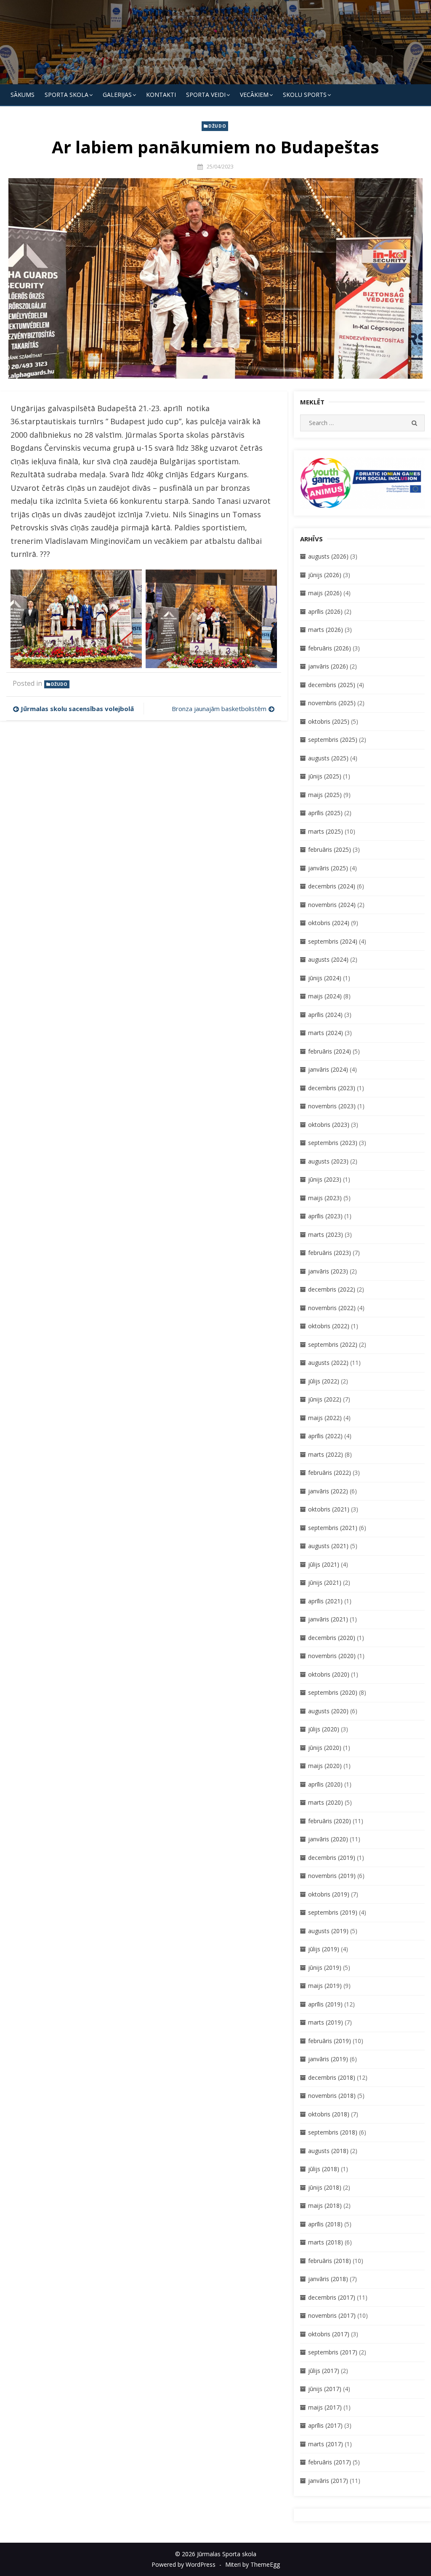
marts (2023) (326, 1235)
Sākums (23, 95)
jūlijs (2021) (324, 1564)
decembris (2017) (332, 2297)
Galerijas (117, 95)
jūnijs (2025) (325, 776)
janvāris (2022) (328, 1491)
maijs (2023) (325, 1198)
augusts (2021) (328, 1546)
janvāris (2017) (328, 2481)
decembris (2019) (332, 1858)
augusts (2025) (328, 758)
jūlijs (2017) (324, 2371)
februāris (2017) (330, 2462)
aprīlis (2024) (325, 1015)
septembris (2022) (333, 1344)
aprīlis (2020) (325, 1784)
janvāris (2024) (328, 1069)
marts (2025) (326, 831)
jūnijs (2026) (325, 575)
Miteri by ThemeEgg (253, 2564)
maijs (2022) (325, 1418)
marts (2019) (326, 2022)
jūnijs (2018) (325, 2187)
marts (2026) (326, 630)
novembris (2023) (332, 1106)
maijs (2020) (325, 1766)
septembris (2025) (333, 740)
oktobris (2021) (329, 1509)
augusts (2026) (328, 556)
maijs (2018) (325, 2206)
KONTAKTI (161, 95)
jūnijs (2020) (325, 1748)
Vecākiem (254, 95)
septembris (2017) (333, 2352)
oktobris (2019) (329, 1894)
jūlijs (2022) (324, 1381)
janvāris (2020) (328, 1839)
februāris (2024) (330, 1051)
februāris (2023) (330, 1253)
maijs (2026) (325, 593)
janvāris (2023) (328, 1271)
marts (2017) (326, 2444)
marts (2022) (326, 1454)
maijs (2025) (325, 795)
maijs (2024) (325, 996)
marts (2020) (326, 1802)
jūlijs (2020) (324, 1729)
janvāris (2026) (328, 666)
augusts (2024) (328, 959)
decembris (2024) (332, 886)
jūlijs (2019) (324, 1949)
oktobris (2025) (329, 721)
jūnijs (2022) (325, 1399)
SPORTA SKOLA (67, 95)
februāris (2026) (330, 648)
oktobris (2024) (329, 923)
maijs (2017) (325, 2407)
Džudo (217, 126)
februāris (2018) (330, 2261)
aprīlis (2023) (325, 1216)
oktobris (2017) (329, 2334)
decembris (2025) (332, 685)
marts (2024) (326, 1033)
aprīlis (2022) (325, 1436)
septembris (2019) (333, 1912)
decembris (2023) (332, 1088)
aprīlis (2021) (325, 1601)
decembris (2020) (332, 1638)
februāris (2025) (330, 849)
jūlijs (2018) (324, 2169)
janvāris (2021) (328, 1619)
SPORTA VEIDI (206, 95)
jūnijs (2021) (325, 1582)
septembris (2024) (333, 941)
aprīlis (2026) (325, 611)
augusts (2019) (328, 1931)
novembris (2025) (332, 703)
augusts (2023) (328, 1161)
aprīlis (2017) (325, 2425)
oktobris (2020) (329, 1674)
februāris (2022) (330, 1473)
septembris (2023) (333, 1143)
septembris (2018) (333, 2132)
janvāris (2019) (328, 2059)
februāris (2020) (330, 1821)
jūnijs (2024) (325, 978)
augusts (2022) (328, 1363)
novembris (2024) (332, 905)
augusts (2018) (328, 2151)
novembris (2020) (332, 1656)
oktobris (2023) (329, 1125)
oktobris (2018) (329, 2114)
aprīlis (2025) (325, 813)
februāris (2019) (330, 2041)
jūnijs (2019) (325, 1967)
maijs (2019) (325, 1986)
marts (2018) (326, 2242)
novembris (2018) (332, 2096)
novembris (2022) (332, 1308)
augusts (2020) (328, 1711)
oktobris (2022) (329, 1326)
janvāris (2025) (328, 868)
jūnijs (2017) (325, 2389)
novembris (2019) (332, 1876)
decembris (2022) (332, 1289)
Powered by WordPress (184, 2564)
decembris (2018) (332, 2077)
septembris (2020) (333, 1692)
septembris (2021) (333, 1528)
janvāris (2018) (328, 2279)
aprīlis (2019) (325, 2004)
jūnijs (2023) (325, 1179)
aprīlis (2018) (325, 2224)
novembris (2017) (332, 2315)
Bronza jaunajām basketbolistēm (219, 709)
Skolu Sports (305, 95)
